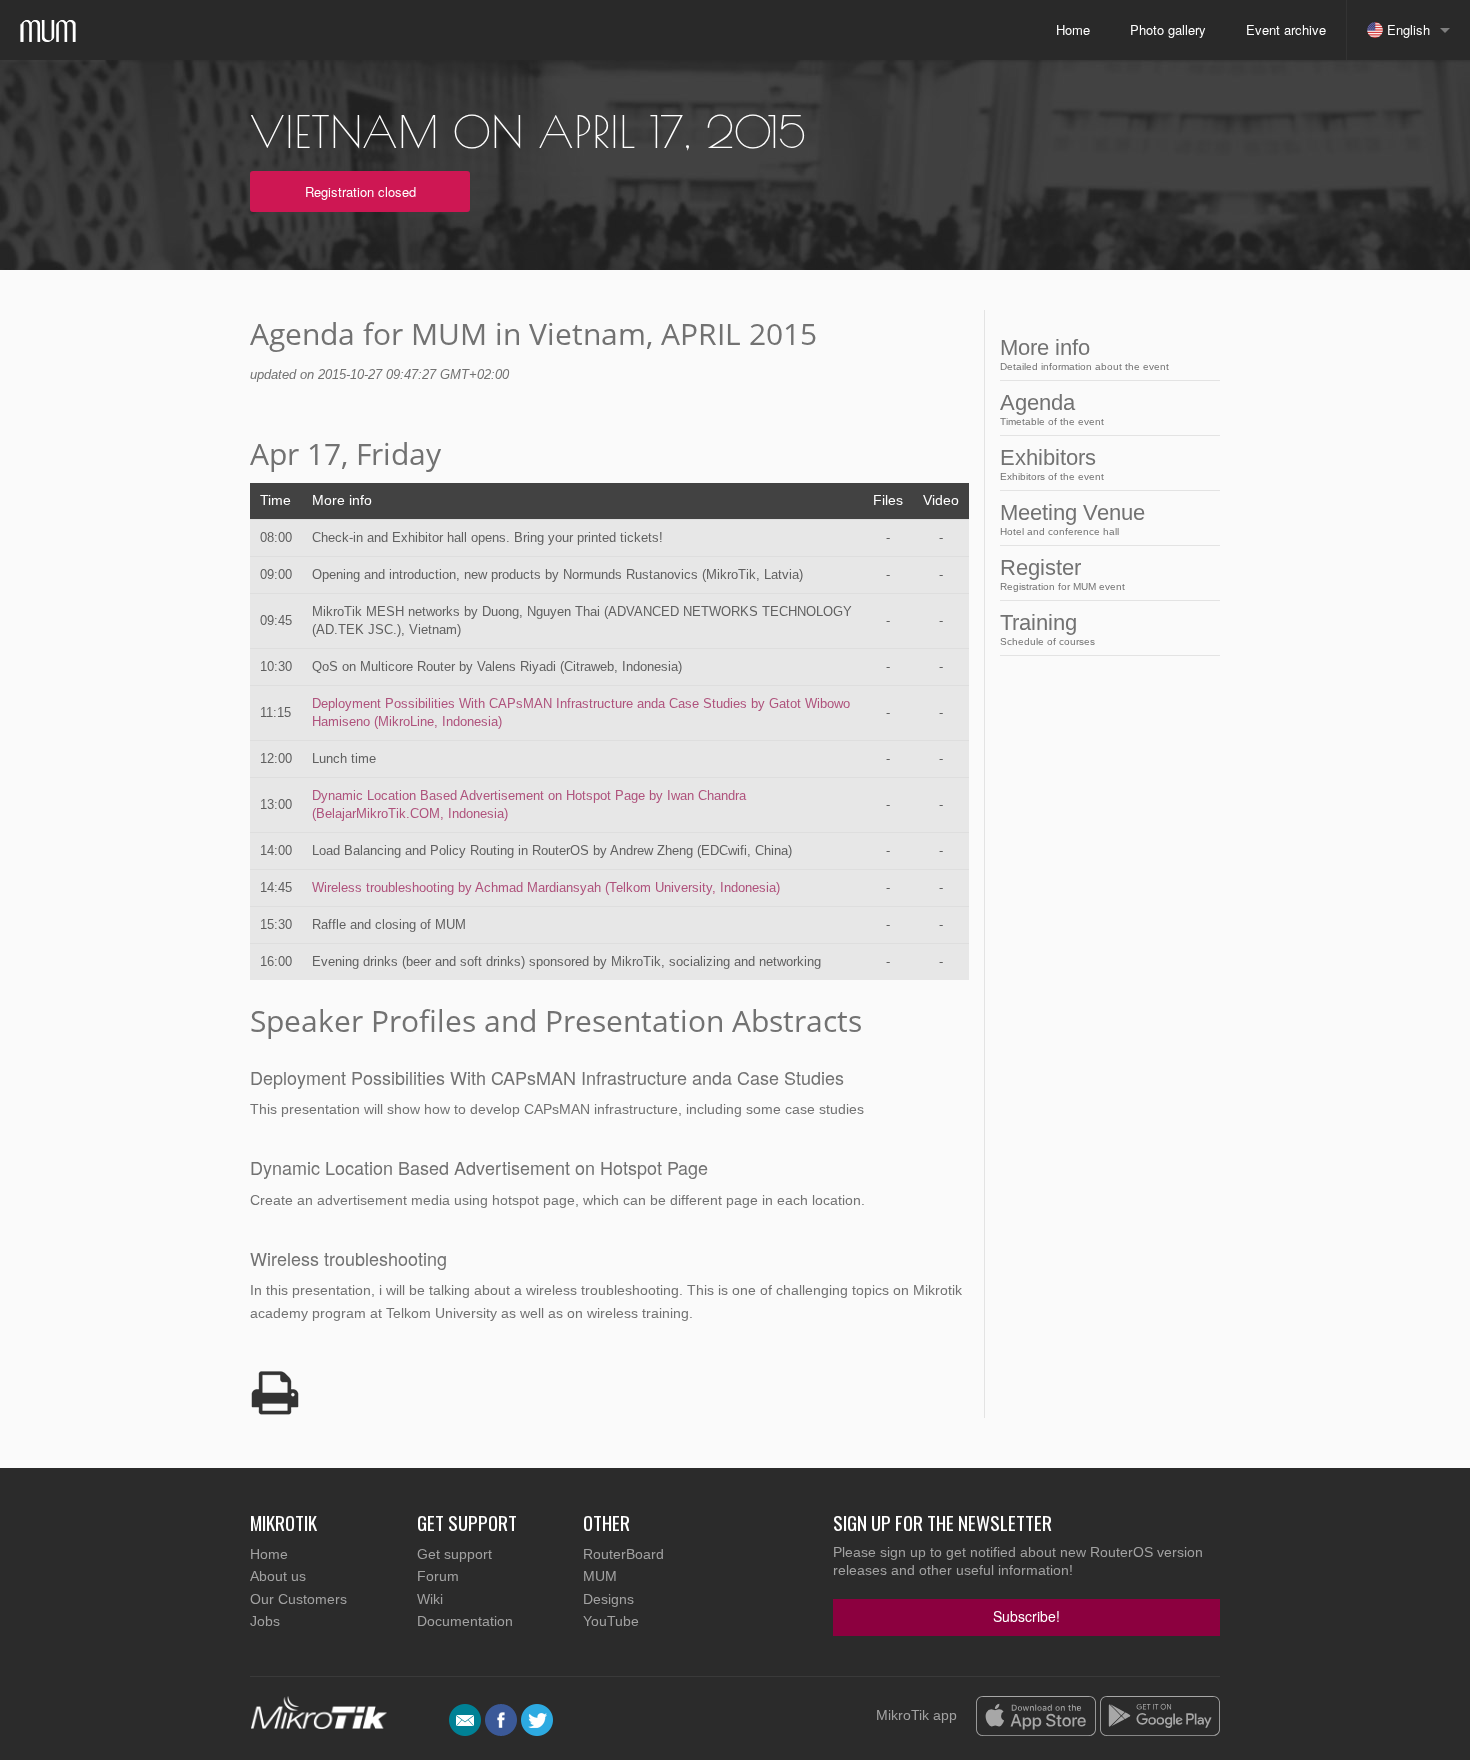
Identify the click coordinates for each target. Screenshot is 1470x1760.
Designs (608, 1599)
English (1406, 29)
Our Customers (298, 1599)
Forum (438, 1576)
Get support (454, 1554)
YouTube (611, 1621)
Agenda (1052, 408)
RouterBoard (623, 1554)
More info (1084, 353)
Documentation (465, 1621)
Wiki (430, 1599)
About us (278, 1576)
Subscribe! (1026, 1616)
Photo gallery (1168, 29)
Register (1062, 573)
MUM (600, 1576)
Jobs (265, 1621)
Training (1047, 628)
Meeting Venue (1072, 518)
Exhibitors (1052, 463)
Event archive (1286, 29)
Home (1073, 29)
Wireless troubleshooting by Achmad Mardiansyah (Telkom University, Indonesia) (546, 887)
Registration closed (360, 191)
